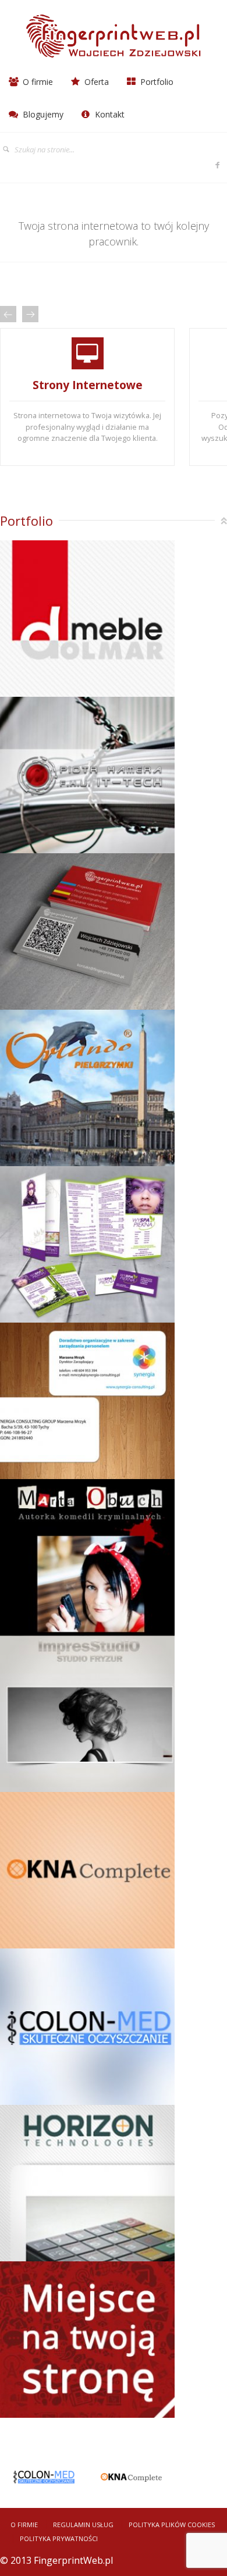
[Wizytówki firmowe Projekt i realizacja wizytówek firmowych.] (87, 933)
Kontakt (109, 114)
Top (224, 521)
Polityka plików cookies (172, 2525)
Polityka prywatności (59, 2538)
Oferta (95, 82)
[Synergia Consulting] (87, 1402)
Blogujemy (42, 114)
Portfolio (156, 82)
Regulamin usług (83, 2525)
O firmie (37, 82)
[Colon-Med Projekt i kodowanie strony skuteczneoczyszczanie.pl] (87, 2028)
